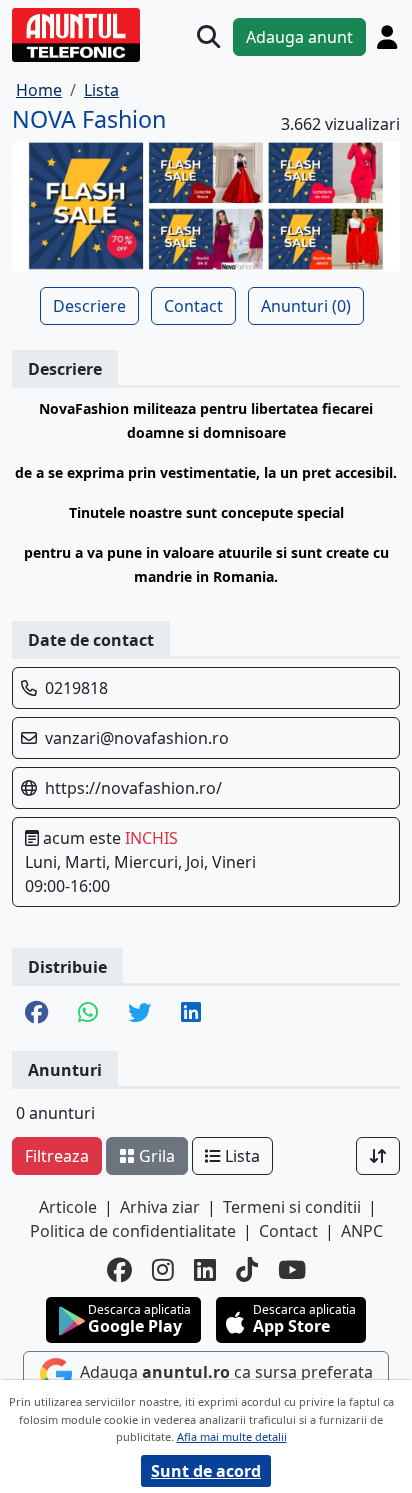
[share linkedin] (191, 1014)
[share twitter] (139, 1014)
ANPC (362, 1231)
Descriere (89, 306)
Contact (193, 306)
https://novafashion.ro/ (133, 788)
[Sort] (378, 1156)
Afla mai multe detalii (232, 1436)
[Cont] (387, 37)
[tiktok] (247, 1269)
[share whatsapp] (88, 1014)
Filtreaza (57, 1156)
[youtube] (292, 1269)
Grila (155, 1156)
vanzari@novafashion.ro (137, 738)
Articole (68, 1207)
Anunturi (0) (306, 306)
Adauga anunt (299, 37)
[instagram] (163, 1269)
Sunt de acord (206, 1471)
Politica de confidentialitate (133, 1231)
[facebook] (119, 1269)
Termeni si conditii (292, 1207)
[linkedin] (205, 1269)
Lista (240, 1156)
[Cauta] (208, 36)
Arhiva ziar (160, 1207)
